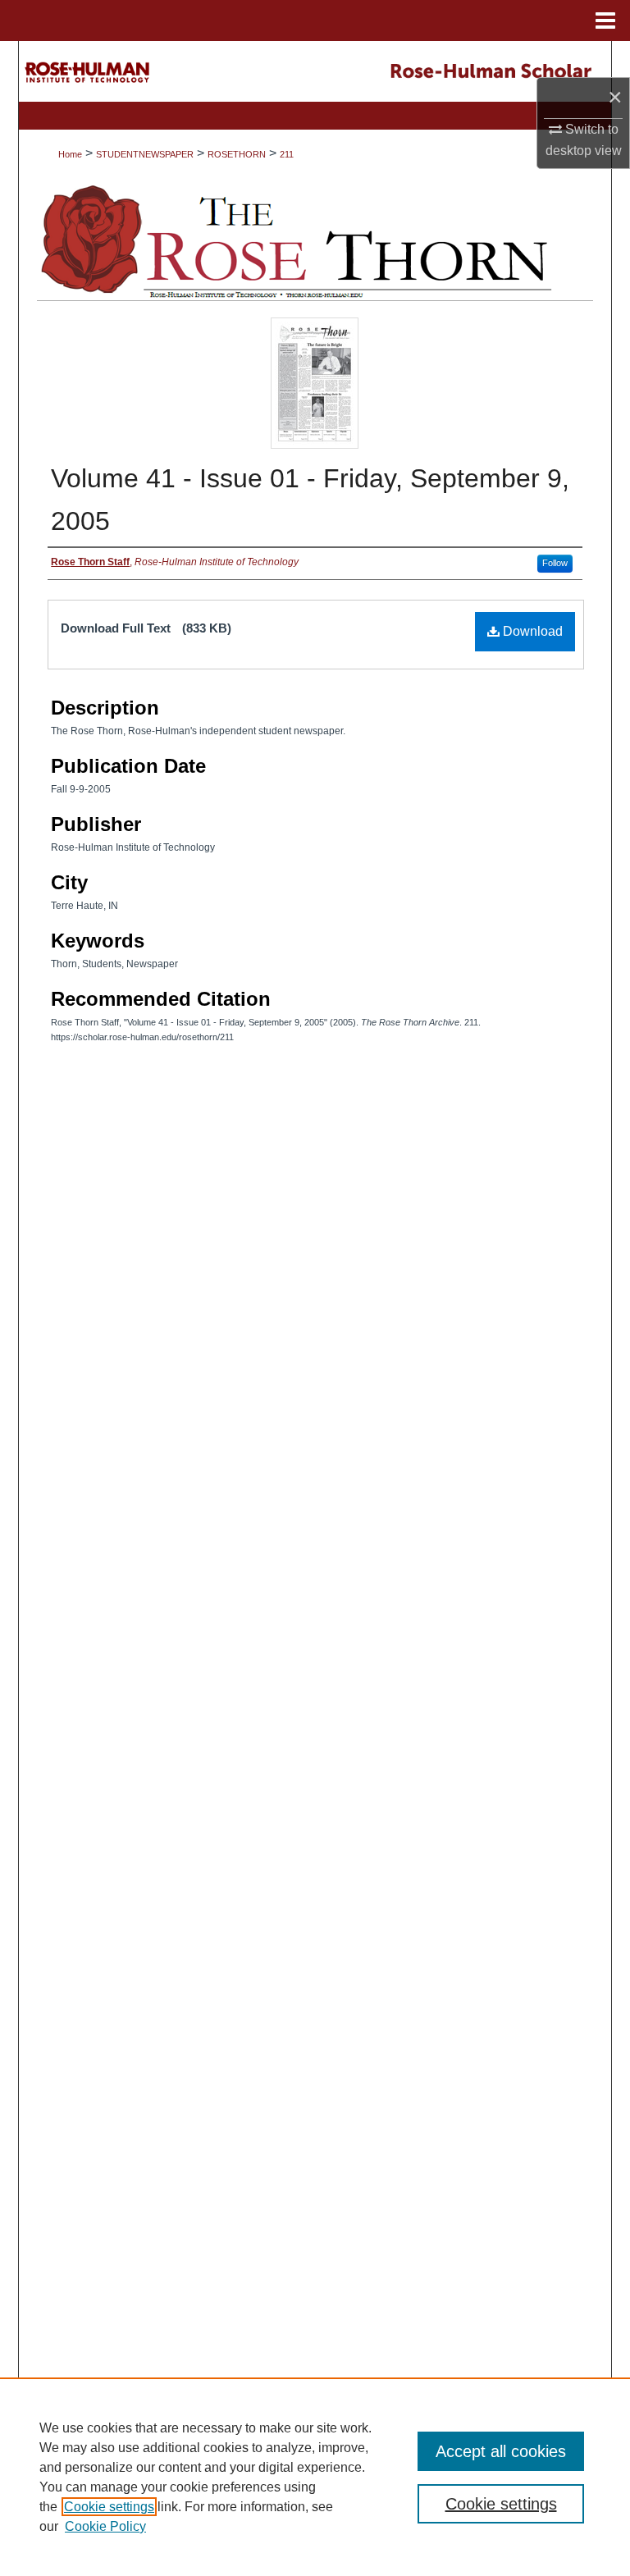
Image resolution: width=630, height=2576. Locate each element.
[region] (315, 2477)
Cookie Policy (105, 2526)
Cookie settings (109, 2507)
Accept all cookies (501, 2451)
